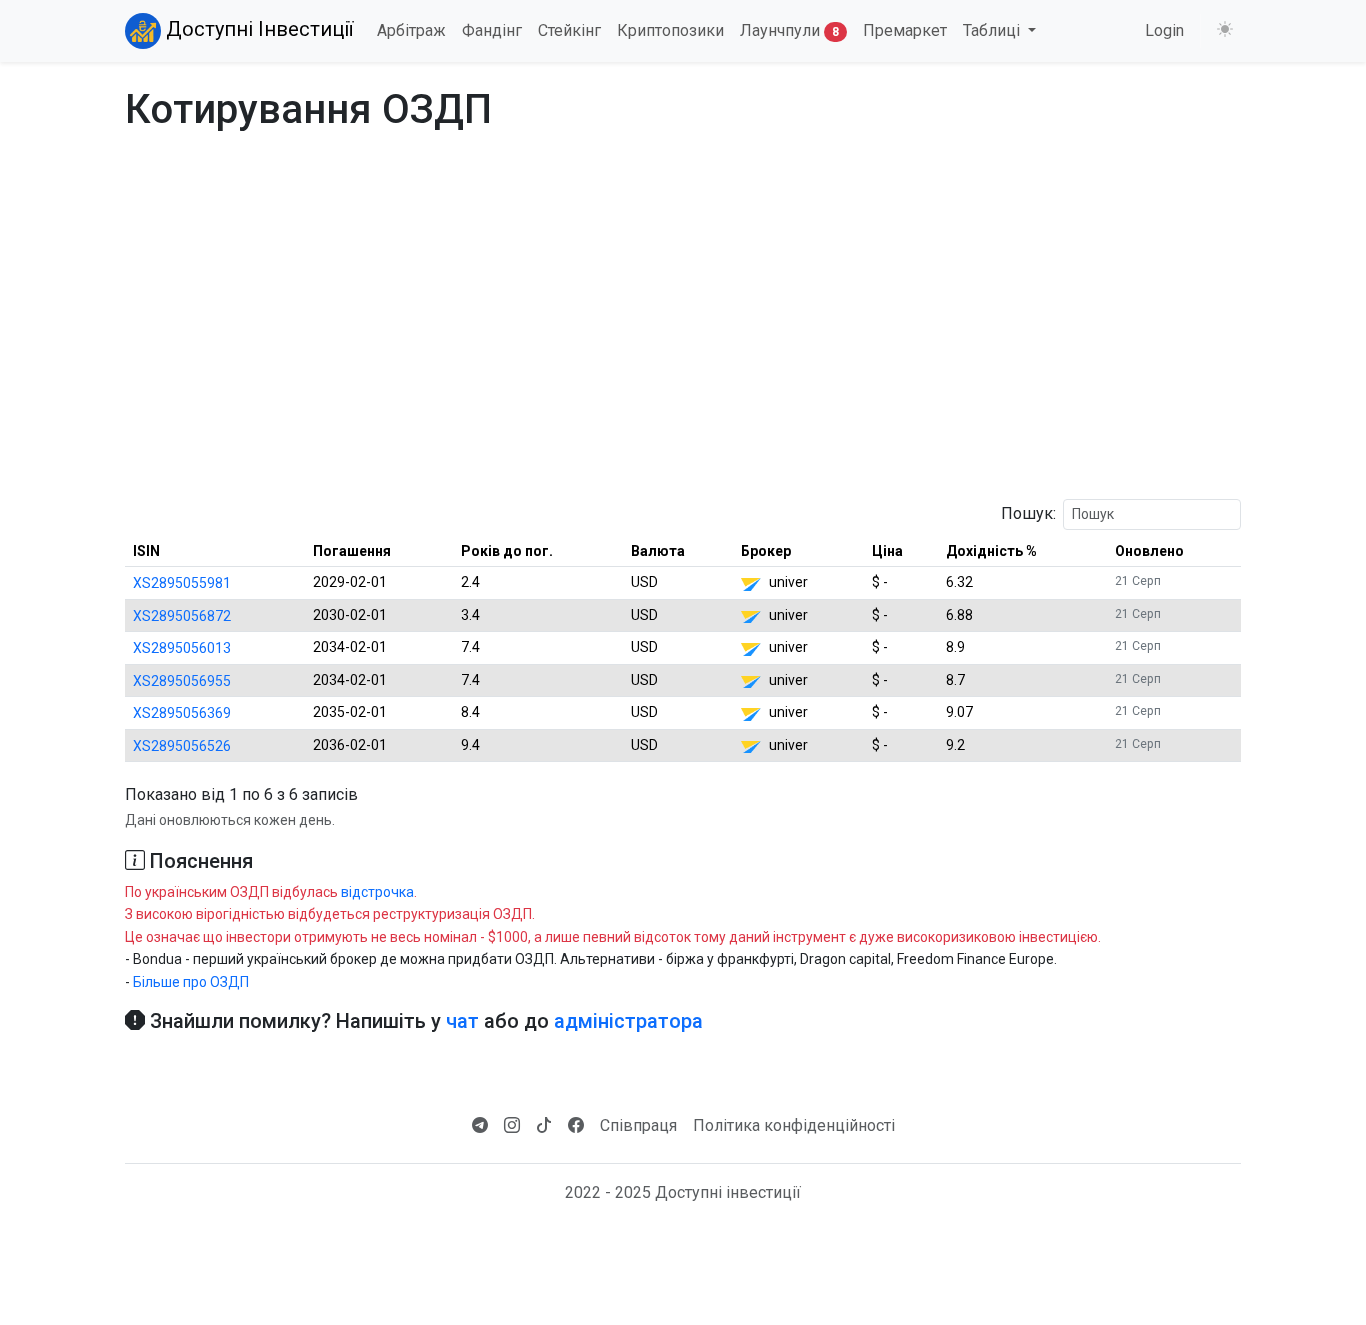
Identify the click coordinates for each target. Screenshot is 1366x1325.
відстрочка (377, 892)
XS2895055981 (182, 583)
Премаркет (905, 30)
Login (1164, 30)
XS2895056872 (182, 616)
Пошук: (1028, 513)
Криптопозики (670, 30)
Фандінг (492, 30)
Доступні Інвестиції (257, 29)
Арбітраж (411, 30)
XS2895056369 (182, 713)
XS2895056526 (182, 746)
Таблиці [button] (993, 30)
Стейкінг (569, 30)
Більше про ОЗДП (191, 982)
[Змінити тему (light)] (1225, 30)
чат (462, 1021)
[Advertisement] (683, 343)
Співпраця (638, 1125)
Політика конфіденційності (794, 1125)
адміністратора (628, 1021)
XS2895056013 (182, 648)
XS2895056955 (182, 681)
